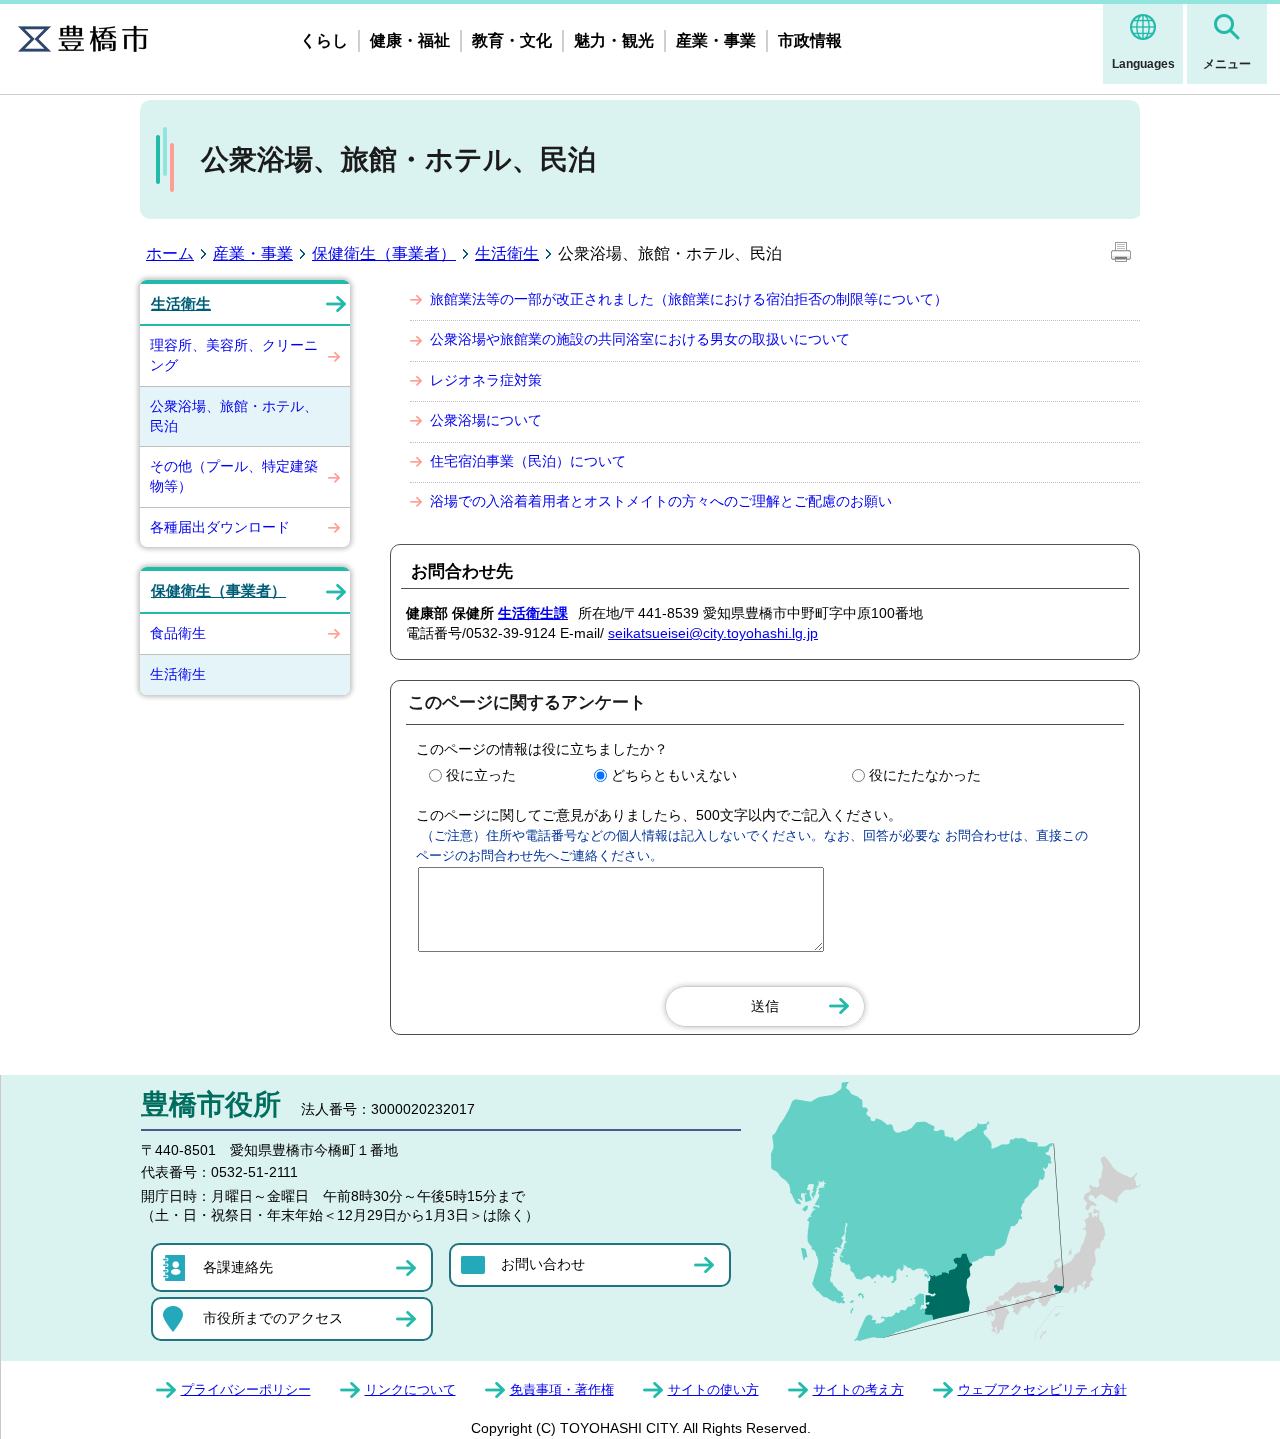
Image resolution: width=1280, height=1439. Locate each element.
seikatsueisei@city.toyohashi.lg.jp (713, 633)
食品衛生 (178, 633)
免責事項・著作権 (562, 1389)
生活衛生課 (533, 613)
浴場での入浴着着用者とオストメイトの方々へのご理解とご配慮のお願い (661, 501)
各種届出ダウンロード (220, 527)
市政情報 (810, 40)
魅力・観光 (614, 40)
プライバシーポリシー (246, 1389)
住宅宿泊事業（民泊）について (528, 461)
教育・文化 (512, 40)
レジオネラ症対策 (486, 380)
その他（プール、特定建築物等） (234, 476)
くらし (324, 40)
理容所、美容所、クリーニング (234, 355)
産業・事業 (716, 40)
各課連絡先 (238, 1267)
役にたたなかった (925, 775)
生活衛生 (507, 253)
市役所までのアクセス (273, 1318)
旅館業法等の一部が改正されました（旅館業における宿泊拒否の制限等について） (689, 299)
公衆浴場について (486, 420)
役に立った (481, 775)
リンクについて (410, 1389)
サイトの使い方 (713, 1389)
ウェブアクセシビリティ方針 (1042, 1389)
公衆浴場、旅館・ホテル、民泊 (234, 416)
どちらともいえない (674, 775)
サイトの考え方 (858, 1389)
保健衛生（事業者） (384, 253)
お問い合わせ (543, 1264)
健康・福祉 (410, 40)
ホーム (170, 253)
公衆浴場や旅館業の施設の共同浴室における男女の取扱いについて (640, 339)
